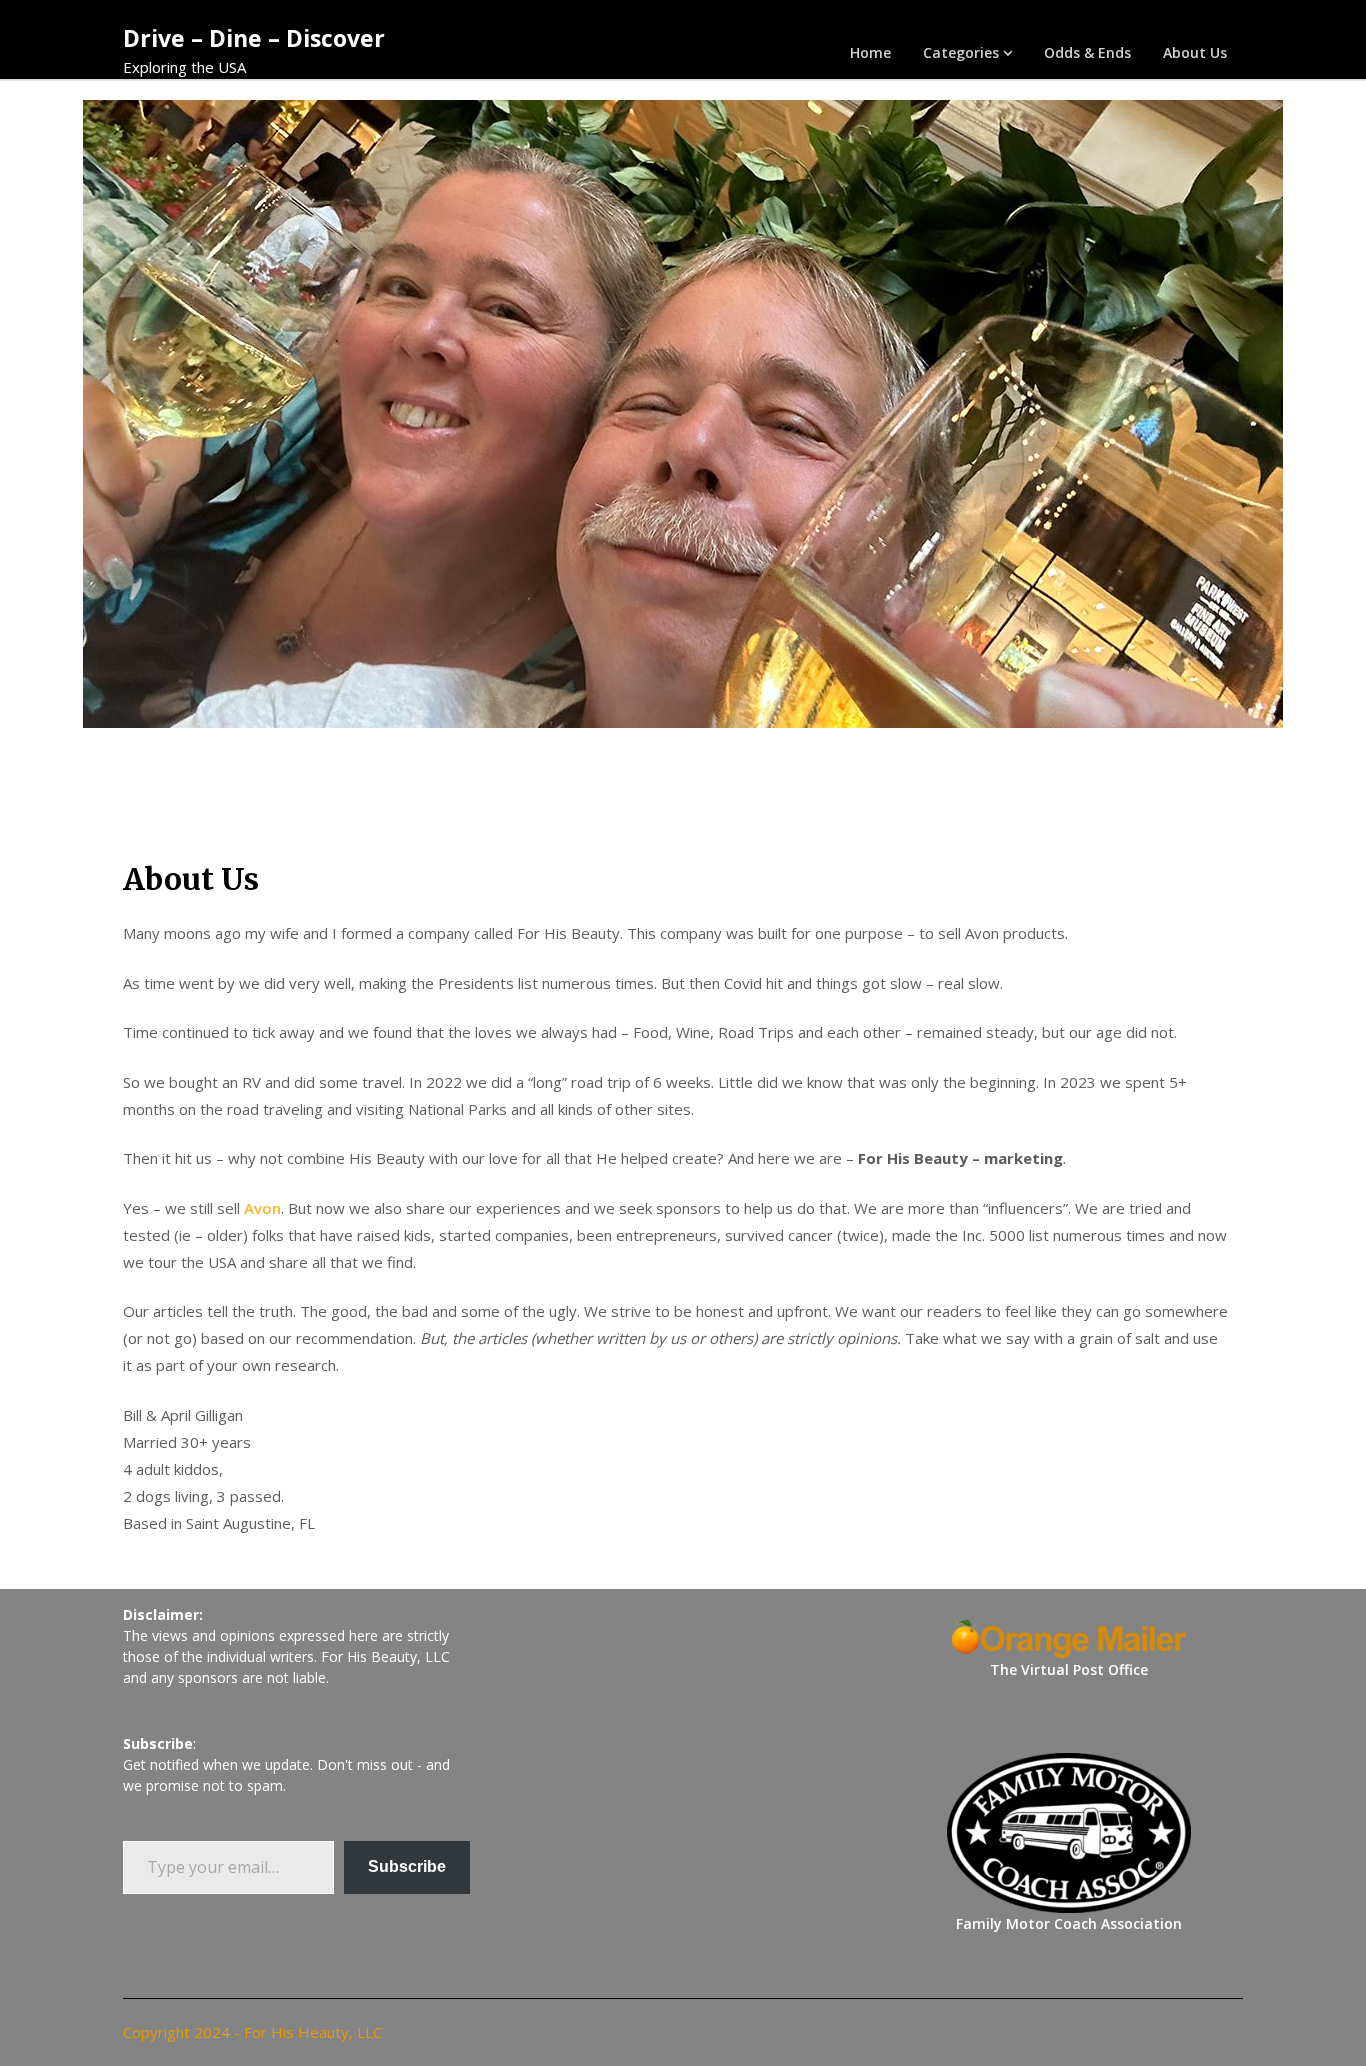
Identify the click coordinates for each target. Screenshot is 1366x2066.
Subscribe (407, 1866)
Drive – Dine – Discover (254, 38)
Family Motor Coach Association (1069, 1923)
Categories (961, 52)
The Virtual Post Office (1069, 1669)
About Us (1195, 52)
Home (870, 52)
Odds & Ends (1087, 52)
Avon (262, 1208)
